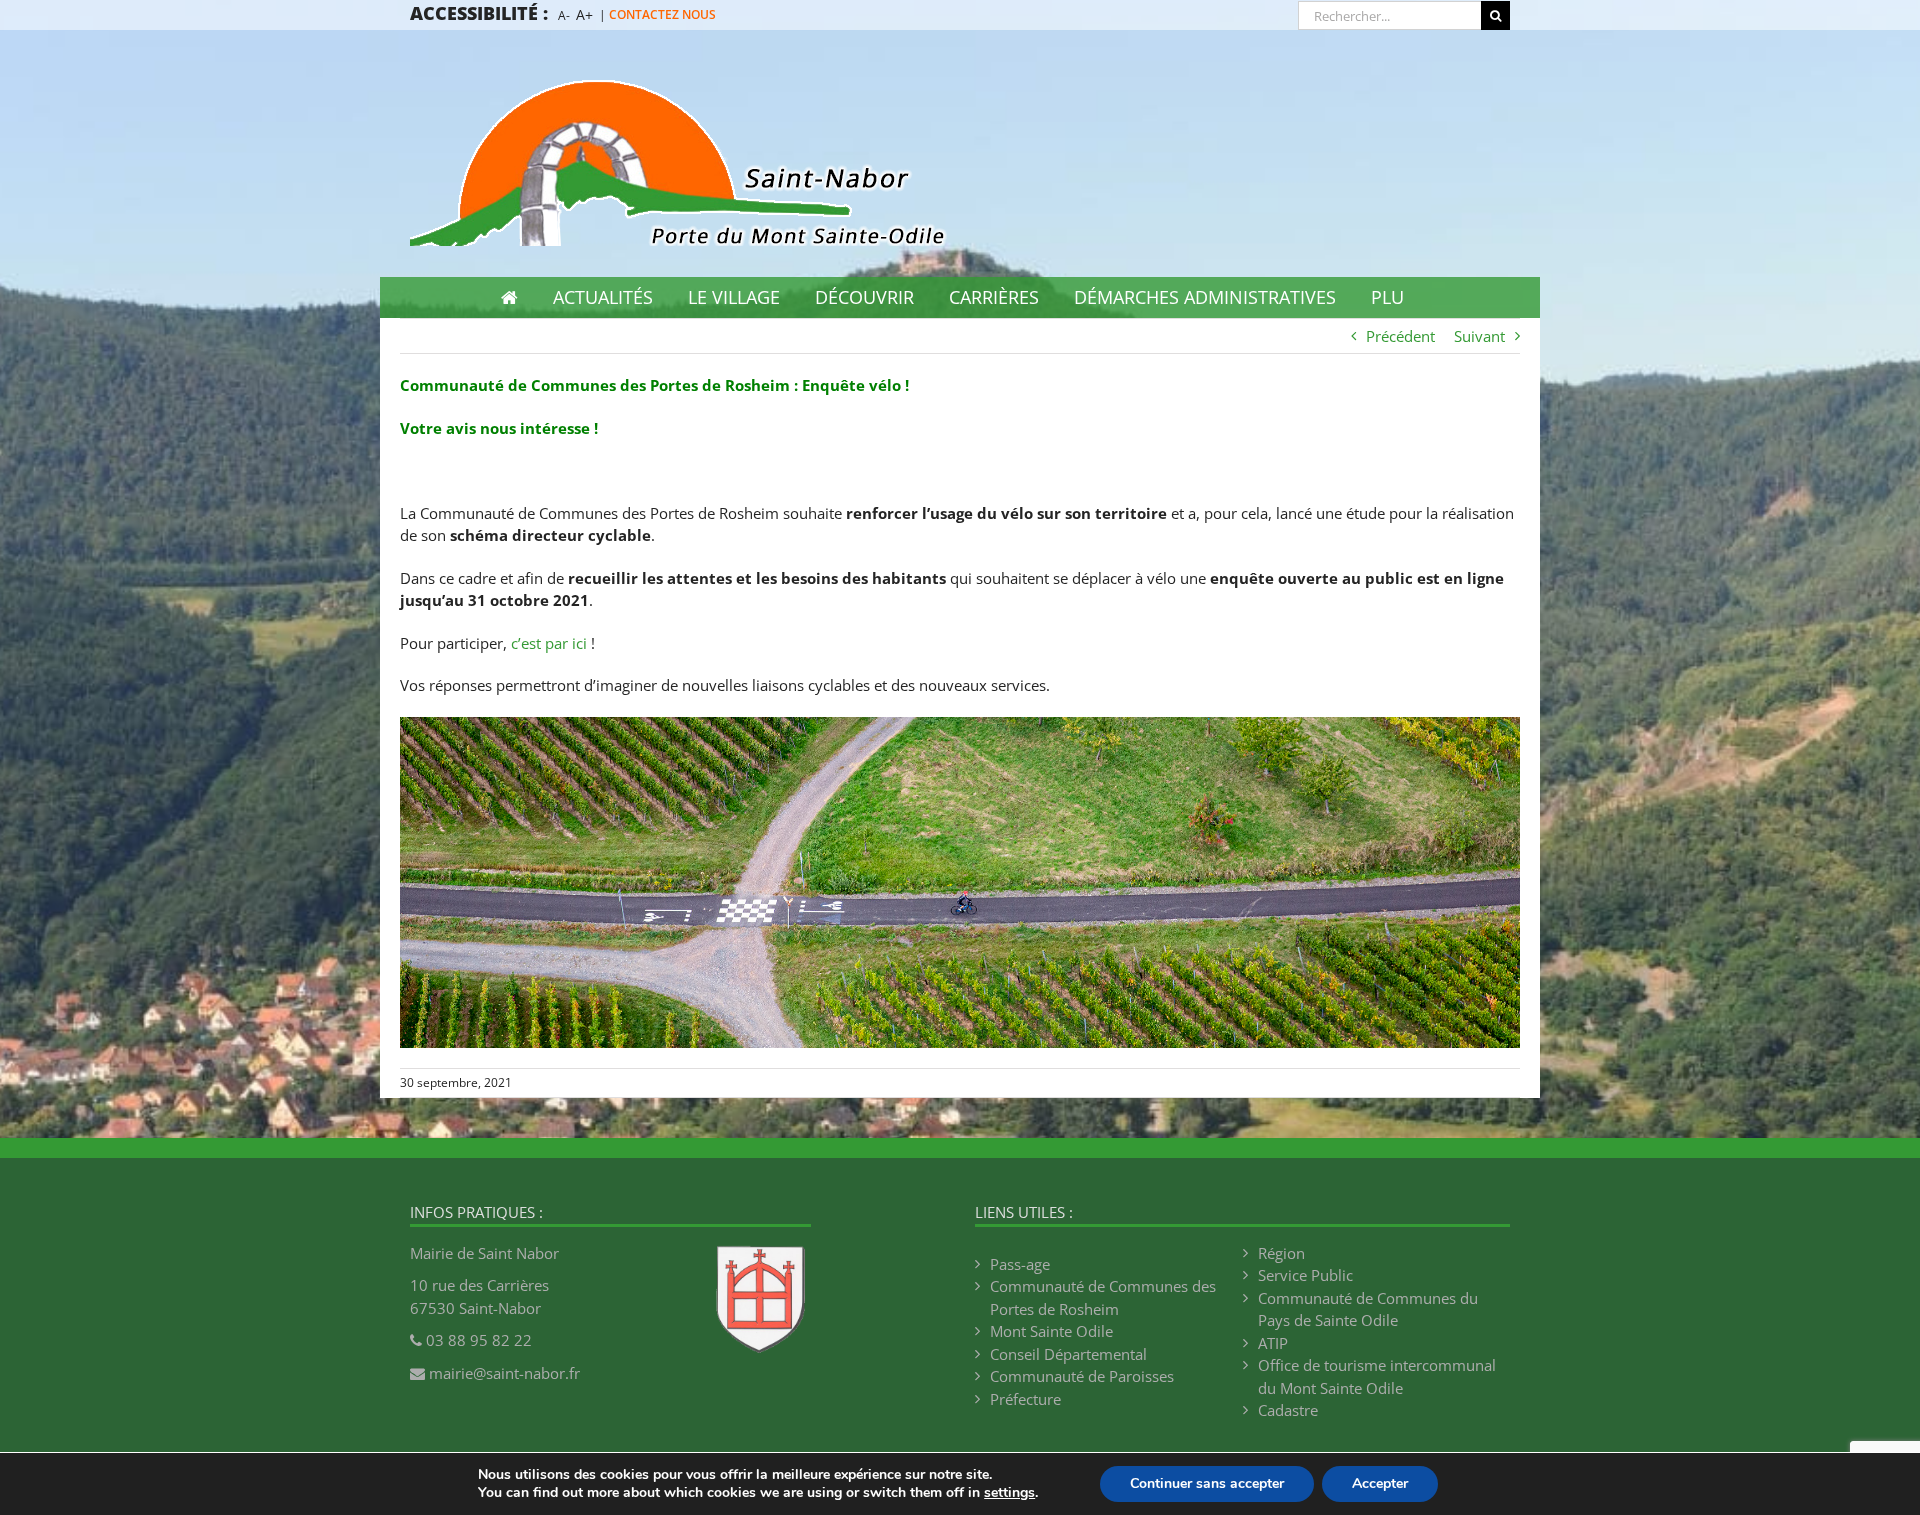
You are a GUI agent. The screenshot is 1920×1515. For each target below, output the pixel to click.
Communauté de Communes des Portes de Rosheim (1103, 1297)
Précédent (1400, 336)
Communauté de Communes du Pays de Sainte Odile (1368, 1309)
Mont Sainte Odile (1051, 1331)
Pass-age (1020, 1264)
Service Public (1305, 1275)
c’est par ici (549, 643)
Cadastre (1288, 1410)
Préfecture (1025, 1399)
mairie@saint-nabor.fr (504, 1373)
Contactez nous (662, 14)
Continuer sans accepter (1207, 1483)
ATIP (1273, 1343)
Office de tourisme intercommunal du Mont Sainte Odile (1377, 1376)
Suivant (1479, 336)
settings (1009, 1493)
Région (1281, 1253)
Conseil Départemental (1068, 1354)
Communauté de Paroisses (1082, 1376)
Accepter (1380, 1483)
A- (564, 15)
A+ (584, 14)
